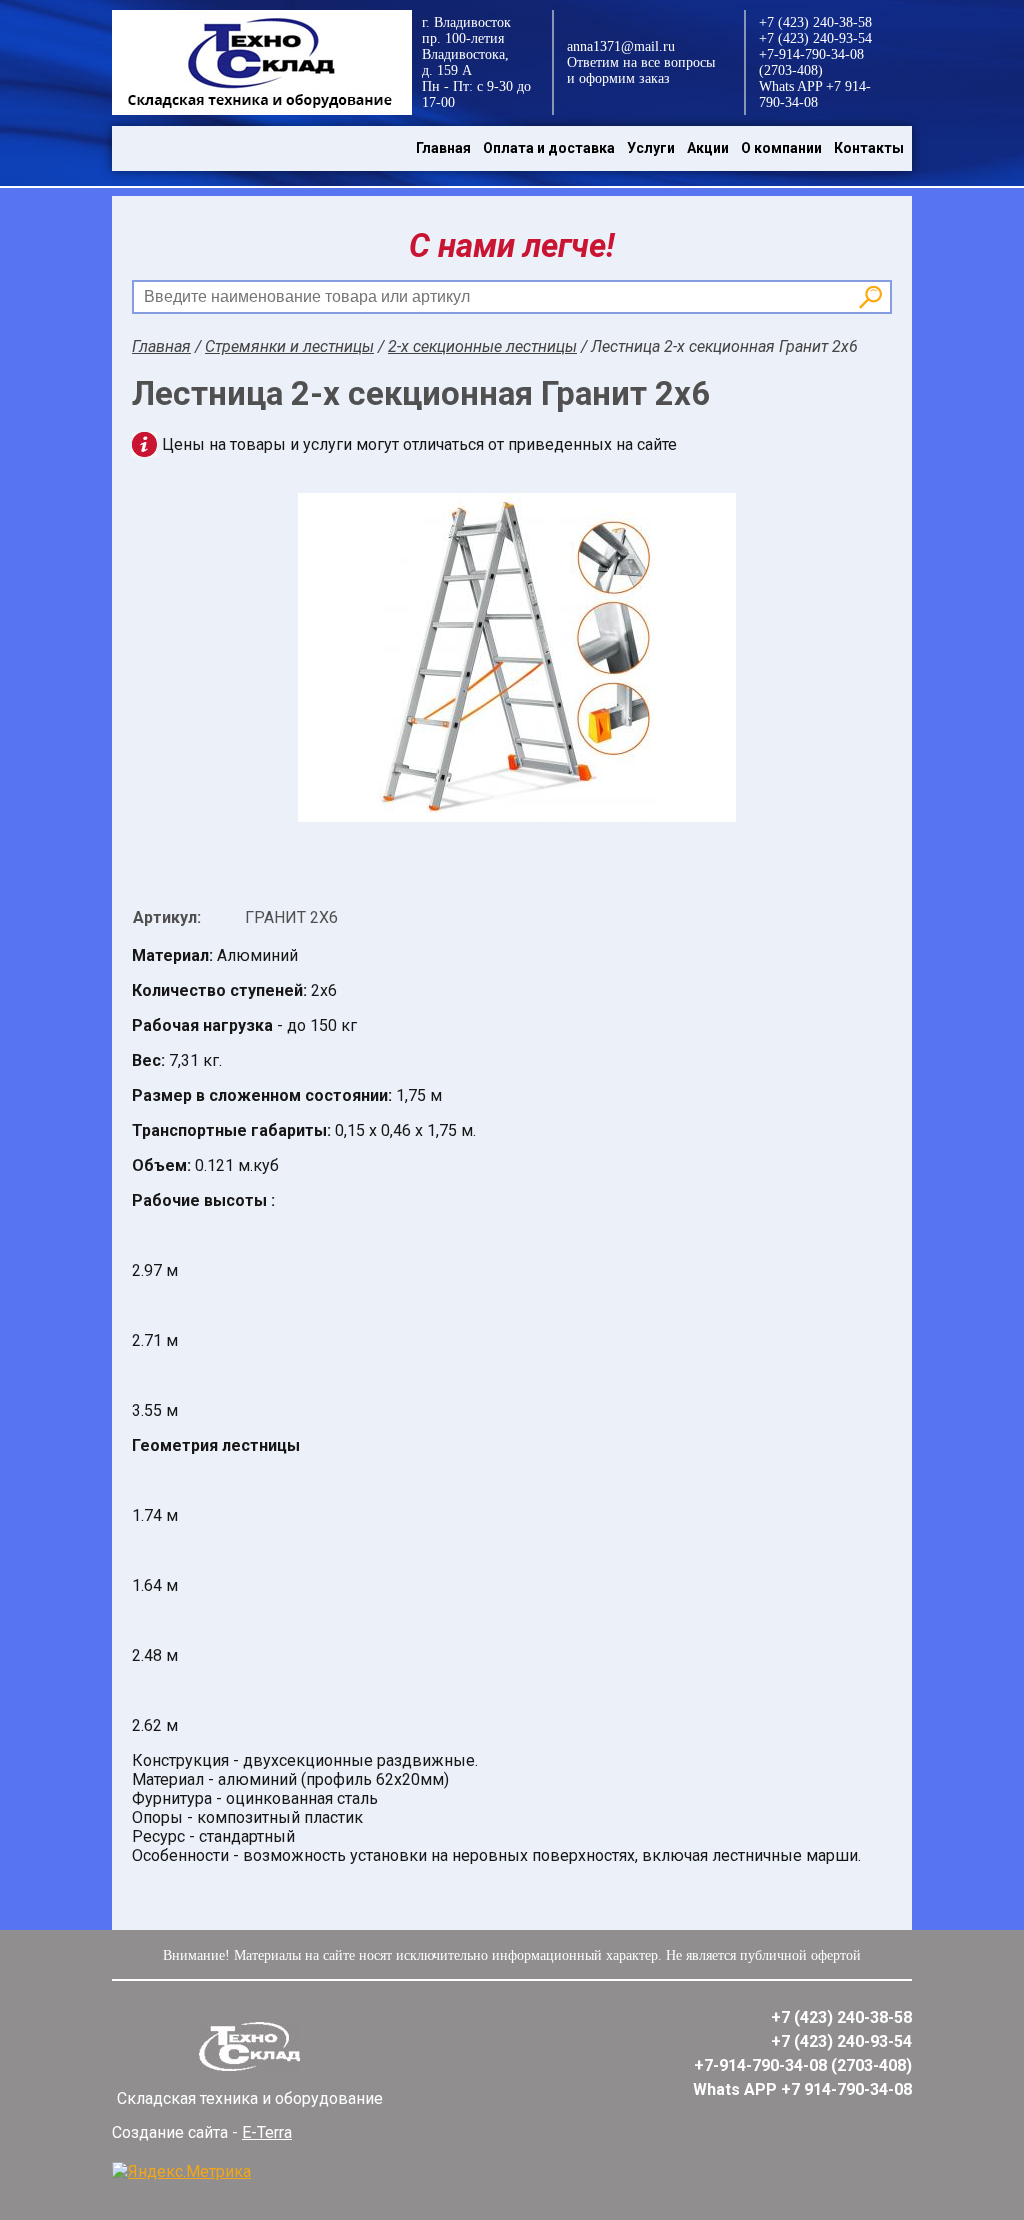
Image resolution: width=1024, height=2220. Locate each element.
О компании (781, 148)
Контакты (869, 148)
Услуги (651, 148)
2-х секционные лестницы (482, 346)
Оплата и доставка (549, 148)
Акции (708, 148)
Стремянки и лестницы (289, 346)
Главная (443, 148)
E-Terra (267, 2132)
